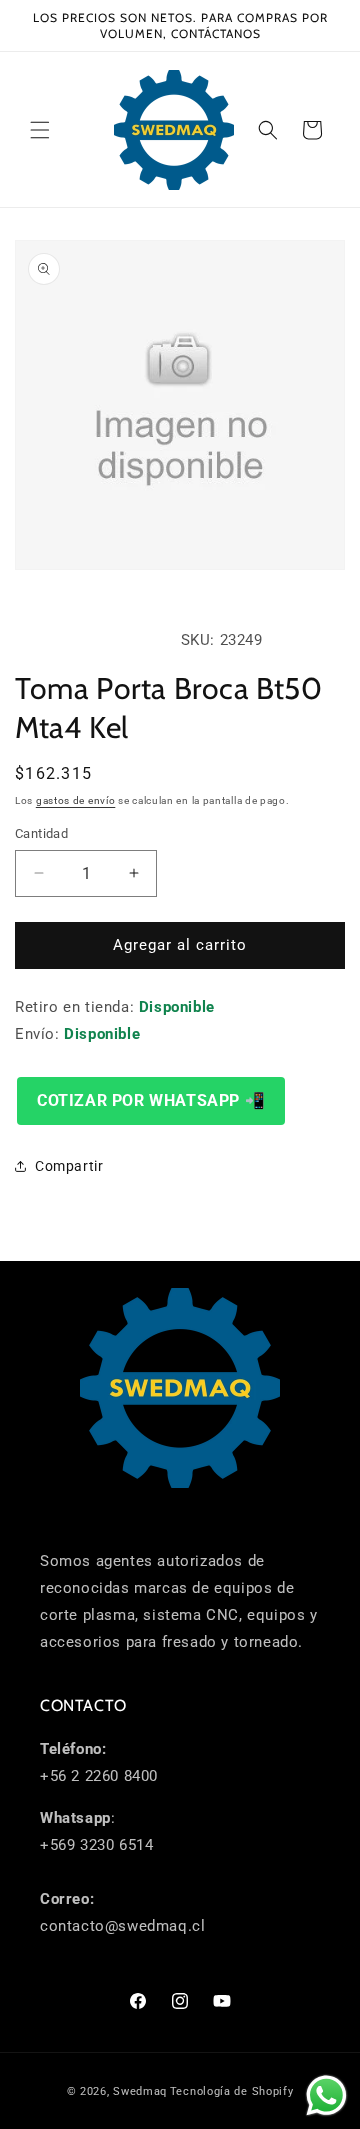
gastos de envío (76, 800)
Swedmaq (140, 2091)
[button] (40, 130)
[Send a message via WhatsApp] (326, 2095)
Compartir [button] (69, 1166)
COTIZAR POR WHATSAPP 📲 (151, 1100)
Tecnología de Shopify (232, 2091)
